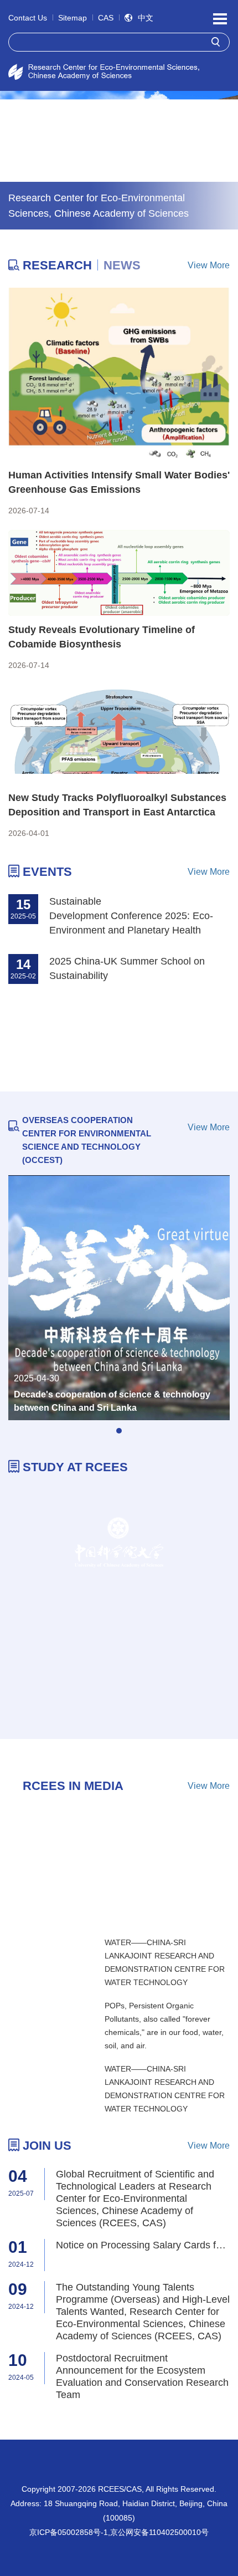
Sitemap (73, 18)
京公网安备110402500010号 (159, 2532)
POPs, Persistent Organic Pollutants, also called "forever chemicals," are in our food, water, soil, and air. (164, 2026)
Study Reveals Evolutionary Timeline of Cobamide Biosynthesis (102, 637)
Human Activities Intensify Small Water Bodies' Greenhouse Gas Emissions (119, 482)
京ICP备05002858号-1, (70, 2532)
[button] (119, 1431)
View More (209, 265)
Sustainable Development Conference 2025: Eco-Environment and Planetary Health (131, 916)
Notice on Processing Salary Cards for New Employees (143, 2245)
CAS (106, 18)
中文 (146, 18)
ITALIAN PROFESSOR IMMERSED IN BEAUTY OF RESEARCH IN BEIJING (114, 1898)
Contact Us (28, 18)
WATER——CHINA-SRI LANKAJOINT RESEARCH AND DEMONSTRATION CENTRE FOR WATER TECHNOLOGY (165, 1962)
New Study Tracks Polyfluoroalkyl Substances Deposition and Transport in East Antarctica (117, 805)
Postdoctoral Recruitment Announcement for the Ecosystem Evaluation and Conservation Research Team (142, 2376)
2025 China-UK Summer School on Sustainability (127, 968)
